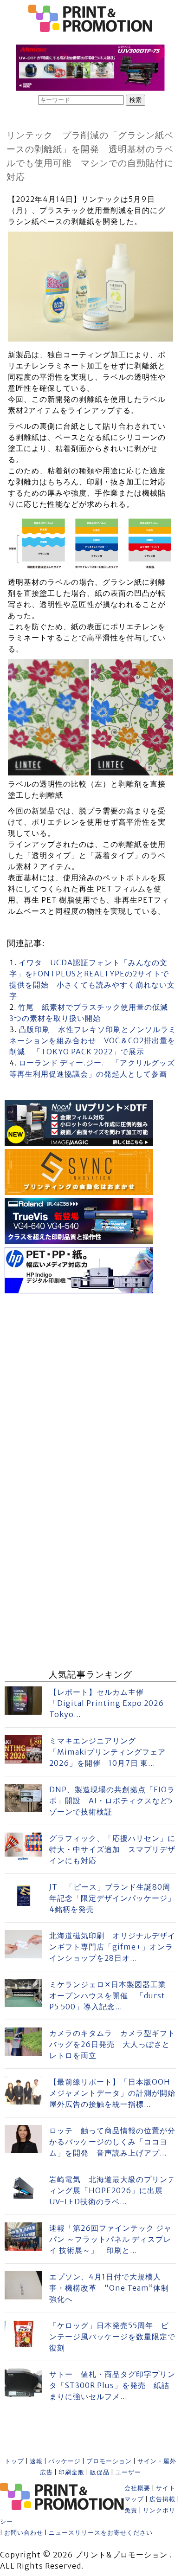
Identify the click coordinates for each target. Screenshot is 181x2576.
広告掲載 (162, 2499)
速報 (36, 2461)
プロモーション (109, 2461)
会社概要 (137, 2488)
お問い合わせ (24, 2533)
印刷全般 (71, 2472)
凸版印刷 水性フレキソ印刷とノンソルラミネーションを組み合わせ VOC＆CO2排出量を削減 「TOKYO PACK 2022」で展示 (93, 1040)
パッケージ (65, 2461)
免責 (131, 2510)
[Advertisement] (90, 1387)
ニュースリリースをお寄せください (101, 2533)
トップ (14, 2461)
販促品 (100, 2472)
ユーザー (128, 2472)
